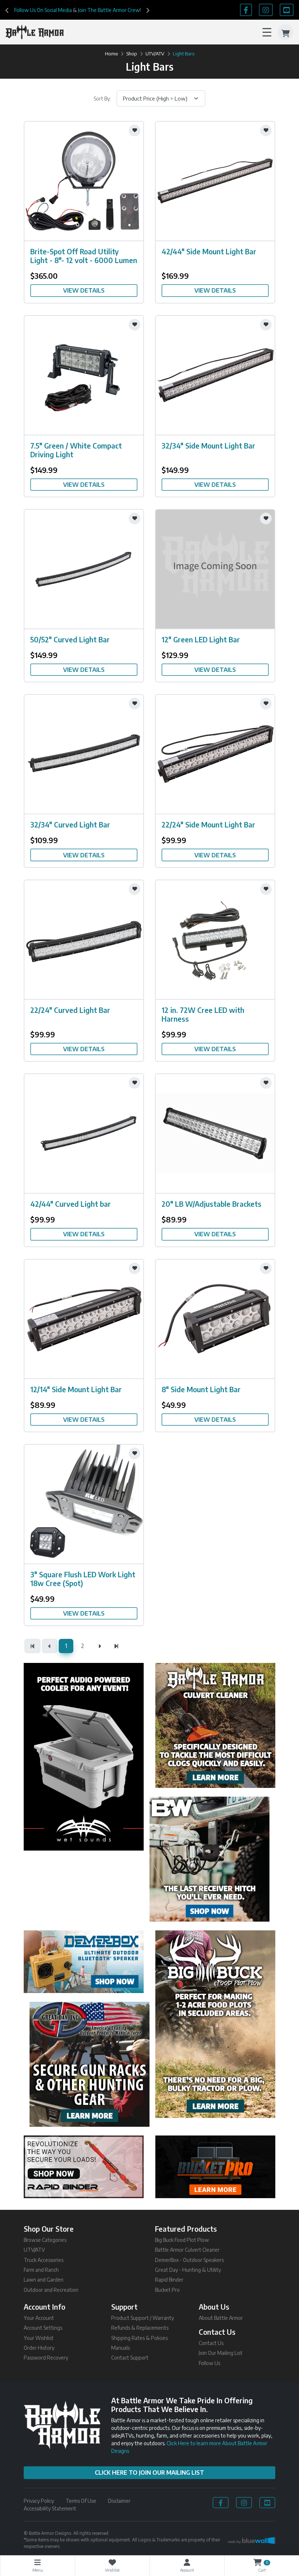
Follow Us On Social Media (43, 10)
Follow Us (209, 2363)
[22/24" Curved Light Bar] (84, 939)
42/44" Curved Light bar (71, 1204)
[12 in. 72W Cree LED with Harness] (215, 939)
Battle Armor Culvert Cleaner (187, 2250)
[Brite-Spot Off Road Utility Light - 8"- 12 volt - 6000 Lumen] (84, 180)
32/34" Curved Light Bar (70, 824)
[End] (116, 1646)
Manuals (121, 2348)
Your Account (39, 2318)
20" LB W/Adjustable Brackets (211, 1204)
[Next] (148, 10)
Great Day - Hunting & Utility (188, 2270)
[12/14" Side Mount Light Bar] (84, 1318)
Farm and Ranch (41, 2270)
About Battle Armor (221, 2318)
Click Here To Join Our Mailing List (149, 2473)
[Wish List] (135, 130)
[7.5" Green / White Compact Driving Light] (84, 374)
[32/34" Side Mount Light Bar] (215, 374)
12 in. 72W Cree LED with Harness (203, 1014)
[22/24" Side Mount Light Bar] (215, 753)
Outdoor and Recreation (51, 2290)
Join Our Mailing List (221, 2353)
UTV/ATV (155, 54)
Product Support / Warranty (143, 2318)
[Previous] (7, 10)
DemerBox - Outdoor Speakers (189, 2260)
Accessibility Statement (50, 2508)
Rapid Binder (169, 2280)
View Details (84, 290)
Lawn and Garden (44, 2280)
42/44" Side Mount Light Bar (209, 251)
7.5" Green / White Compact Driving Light (76, 450)
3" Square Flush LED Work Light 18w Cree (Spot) (83, 1579)
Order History (39, 2348)
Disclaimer (119, 2501)
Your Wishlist (39, 2338)
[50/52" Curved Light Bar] (84, 568)
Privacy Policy (39, 2501)
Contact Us (211, 2343)
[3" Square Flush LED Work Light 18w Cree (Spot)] (84, 1503)
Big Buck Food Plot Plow (182, 2240)
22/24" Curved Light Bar (70, 1010)
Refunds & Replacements (140, 2328)
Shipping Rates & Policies (139, 2338)
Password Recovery (46, 2358)
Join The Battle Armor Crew (109, 10)
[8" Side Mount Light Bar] (215, 1318)
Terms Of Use (81, 2501)
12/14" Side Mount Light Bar (76, 1389)
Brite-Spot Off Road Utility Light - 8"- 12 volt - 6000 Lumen (84, 256)
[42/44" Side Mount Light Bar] (215, 180)
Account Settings (43, 2328)
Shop (132, 54)
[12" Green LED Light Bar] (215, 568)
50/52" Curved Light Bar (70, 639)
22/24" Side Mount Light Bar (208, 824)
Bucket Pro (167, 2290)
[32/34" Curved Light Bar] (84, 753)
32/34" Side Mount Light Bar (208, 445)
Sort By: (102, 99)
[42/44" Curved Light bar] (84, 1133)
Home (111, 54)
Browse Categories (45, 2240)
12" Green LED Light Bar (201, 639)
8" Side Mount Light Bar (201, 1389)
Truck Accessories (44, 2260)
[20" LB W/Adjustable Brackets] (215, 1133)
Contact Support (130, 2358)
